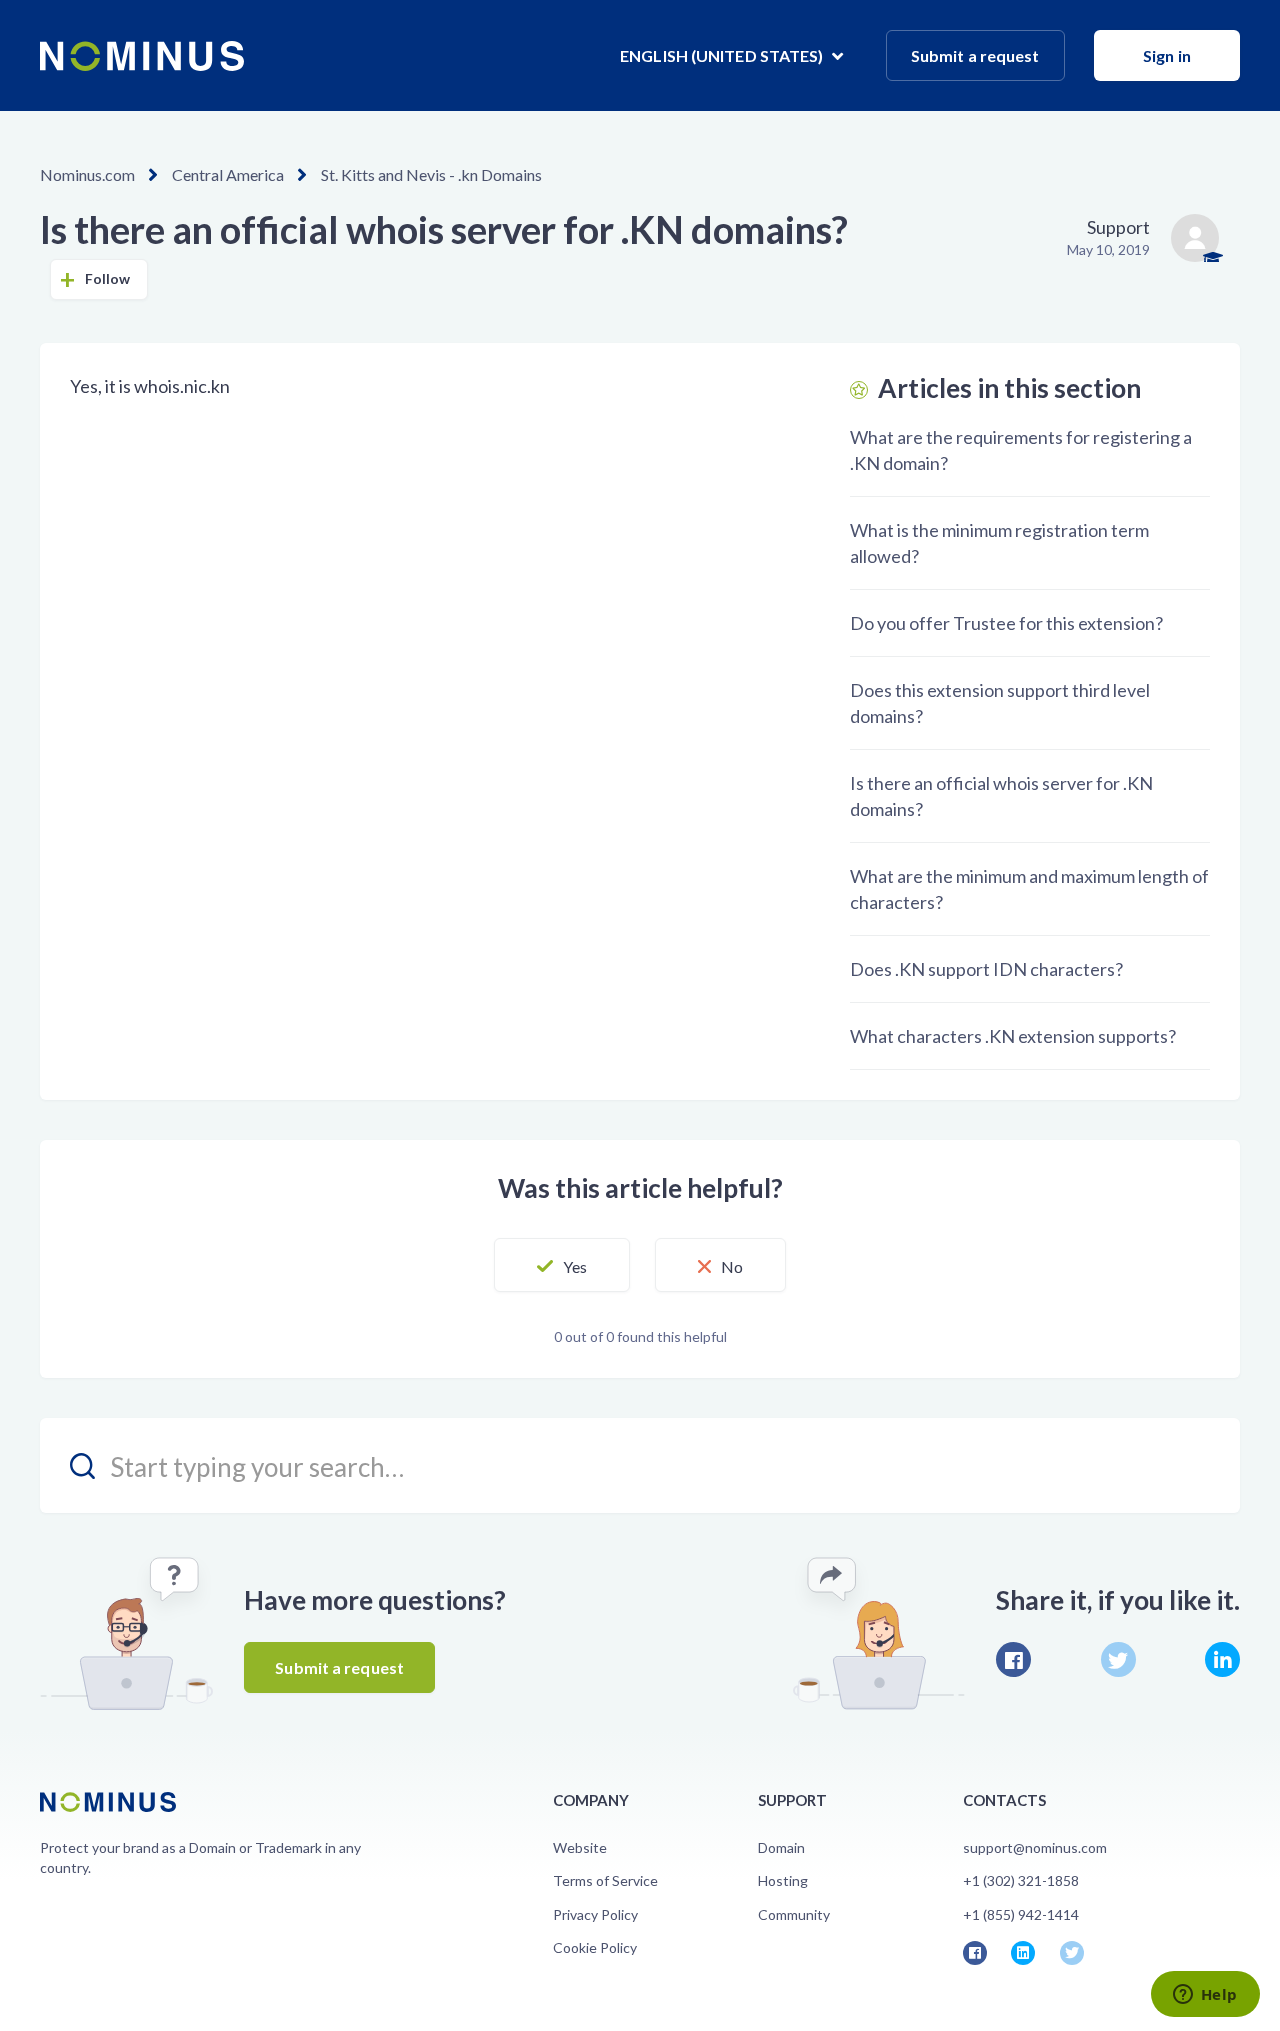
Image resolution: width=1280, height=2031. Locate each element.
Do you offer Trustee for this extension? (1006, 623)
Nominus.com (87, 174)
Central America (228, 174)
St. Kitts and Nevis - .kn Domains (431, 174)
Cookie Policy (595, 1947)
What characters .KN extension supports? (1013, 1036)
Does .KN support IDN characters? (986, 969)
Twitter (1118, 1659)
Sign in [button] (1167, 55)
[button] (562, 1265)
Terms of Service (605, 1880)
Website (580, 1847)
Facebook (1013, 1659)
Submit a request (975, 55)
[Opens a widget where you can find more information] (1205, 1996)
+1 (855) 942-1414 (1021, 1914)
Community (794, 1914)
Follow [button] (108, 278)
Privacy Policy (595, 1914)
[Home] (142, 56)
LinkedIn (1222, 1659)
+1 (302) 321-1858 (1021, 1880)
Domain (781, 1847)
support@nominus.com (1035, 1847)
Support (1118, 227)
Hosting (783, 1880)
